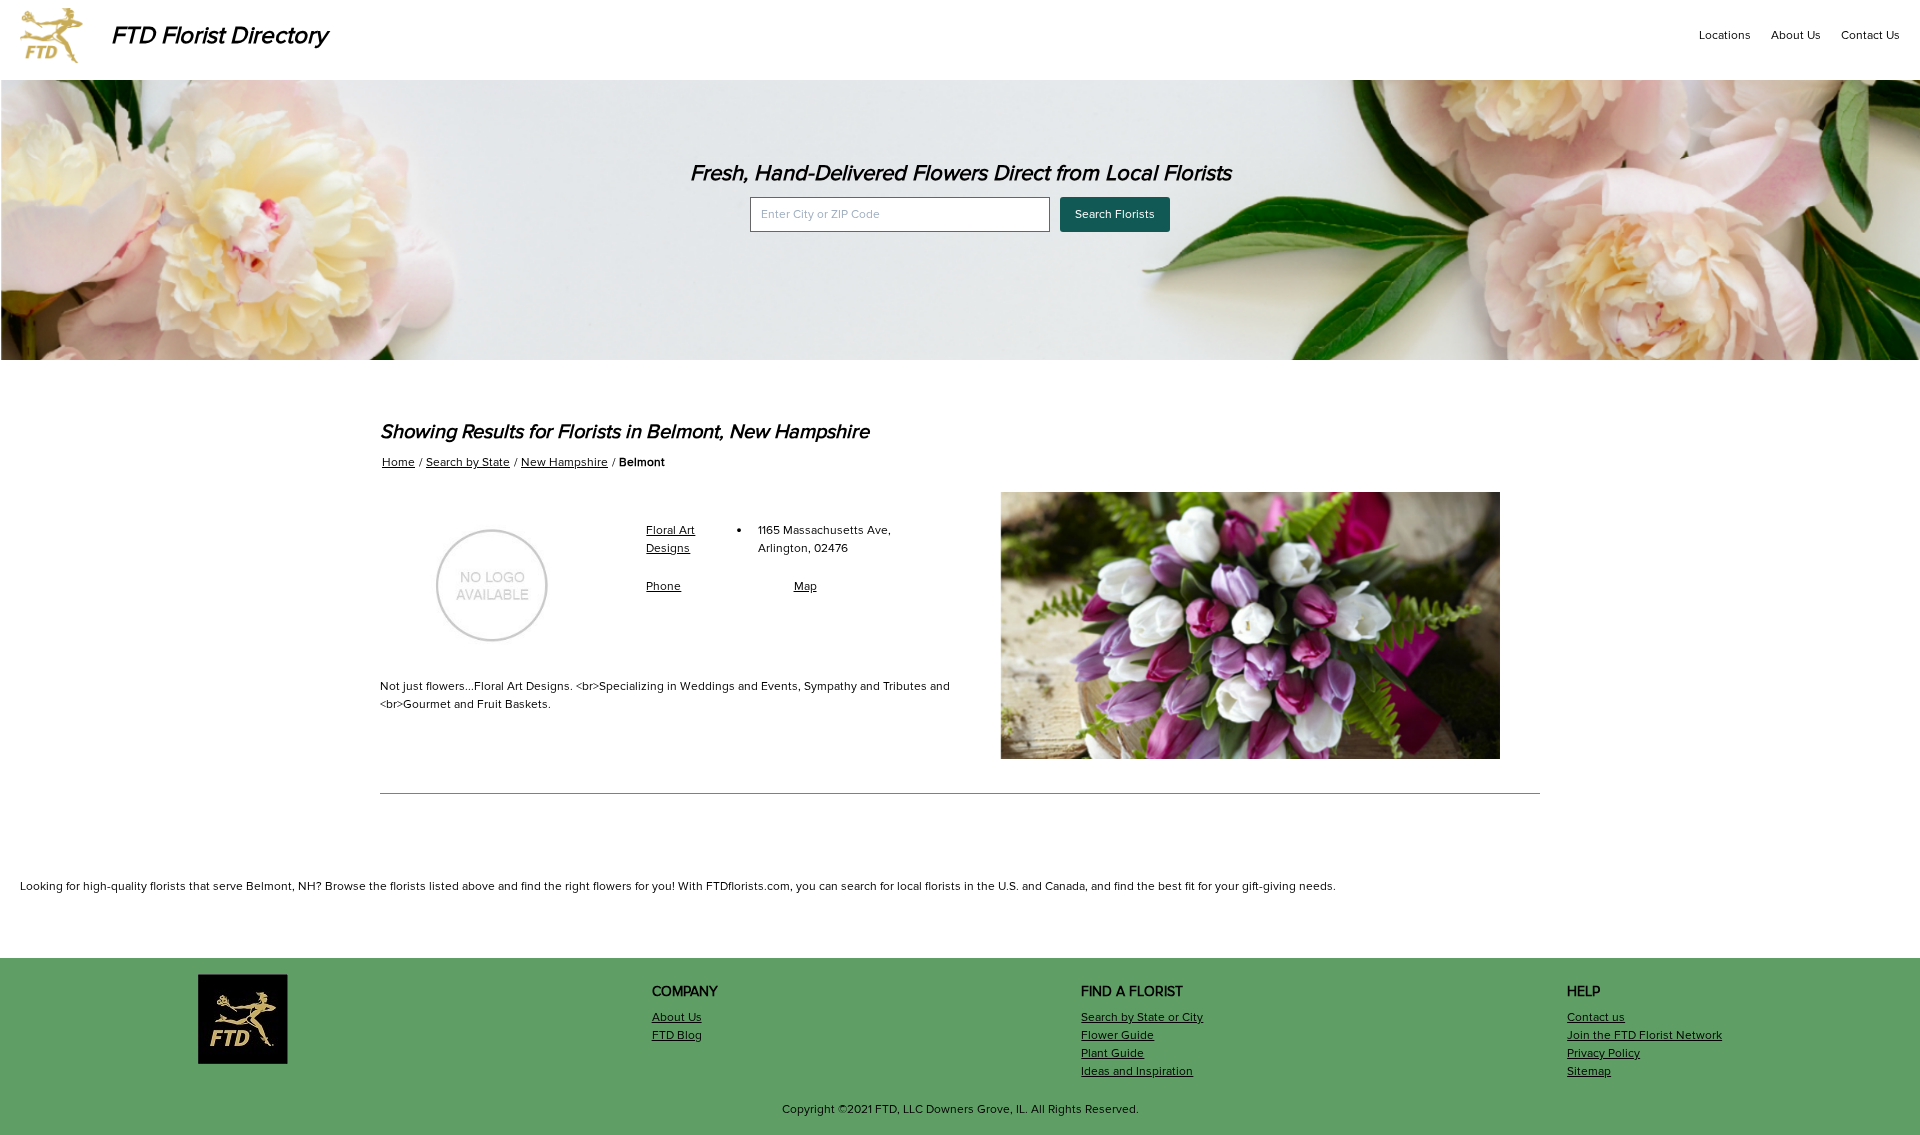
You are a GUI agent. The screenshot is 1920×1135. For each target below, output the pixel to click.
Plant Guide (1112, 1053)
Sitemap (1589, 1071)
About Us (1796, 35)
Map (805, 586)
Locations (1725, 35)
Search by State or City (1142, 1017)
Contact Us (1870, 35)
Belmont (642, 462)
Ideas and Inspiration (1137, 1071)
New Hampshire (564, 462)
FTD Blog (677, 1035)
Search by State (468, 462)
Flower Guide (1117, 1035)
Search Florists (1115, 214)
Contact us (1596, 1017)
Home (398, 462)
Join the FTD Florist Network (1644, 1035)
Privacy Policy (1603, 1053)
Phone (663, 586)
